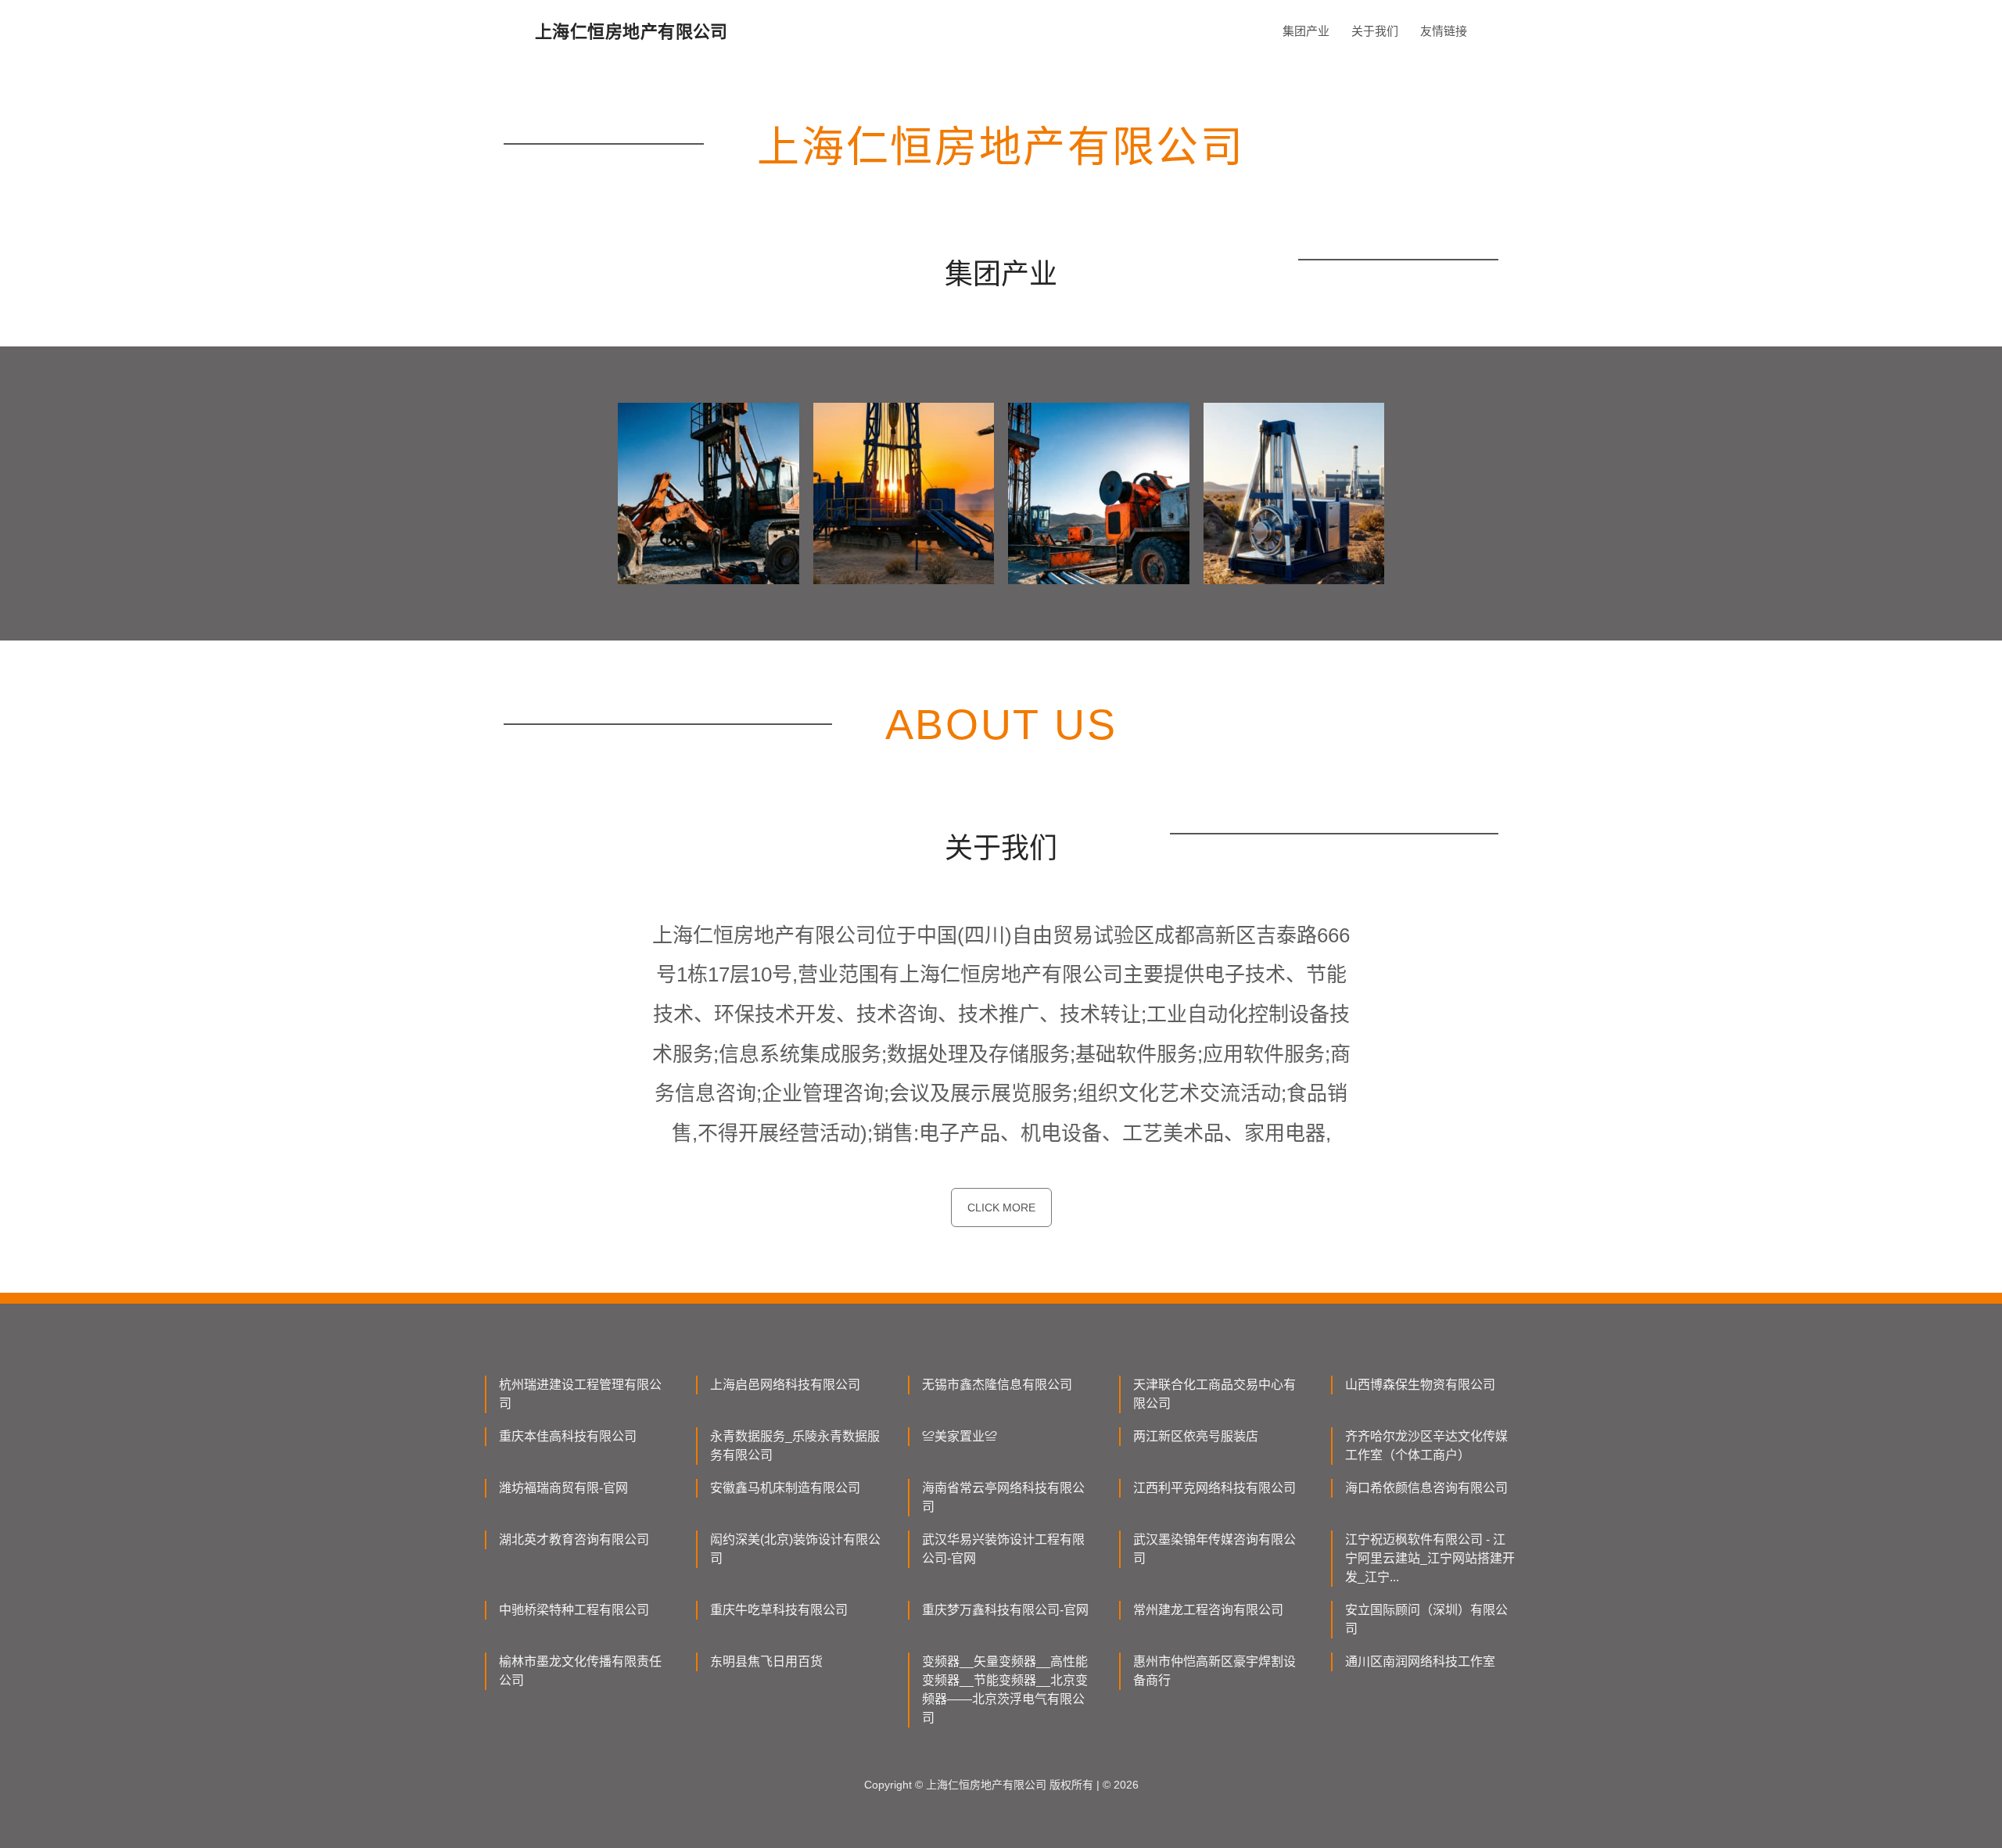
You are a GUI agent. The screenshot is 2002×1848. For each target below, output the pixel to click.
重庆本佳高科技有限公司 (568, 1436)
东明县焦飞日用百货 (766, 1661)
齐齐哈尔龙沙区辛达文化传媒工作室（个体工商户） (1426, 1446)
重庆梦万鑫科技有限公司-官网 (1005, 1610)
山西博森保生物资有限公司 (1420, 1385)
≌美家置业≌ (960, 1436)
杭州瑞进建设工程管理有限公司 (580, 1394)
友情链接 (1444, 31)
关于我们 (1375, 31)
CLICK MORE (1001, 1207)
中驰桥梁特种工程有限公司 (574, 1610)
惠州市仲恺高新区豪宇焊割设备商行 (1214, 1671)
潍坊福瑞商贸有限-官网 (563, 1488)
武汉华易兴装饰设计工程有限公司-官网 (1003, 1549)
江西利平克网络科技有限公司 (1214, 1488)
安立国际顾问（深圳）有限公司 (1426, 1619)
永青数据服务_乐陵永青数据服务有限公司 (795, 1446)
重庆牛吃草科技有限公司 (779, 1610)
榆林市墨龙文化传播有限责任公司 (580, 1671)
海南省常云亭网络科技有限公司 (1003, 1497)
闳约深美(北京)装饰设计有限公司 (795, 1549)
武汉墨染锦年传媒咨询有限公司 (1214, 1549)
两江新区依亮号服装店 (1196, 1436)
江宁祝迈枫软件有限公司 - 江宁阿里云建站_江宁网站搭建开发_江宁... (1430, 1558)
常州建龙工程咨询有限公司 (1208, 1610)
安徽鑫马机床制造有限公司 (785, 1488)
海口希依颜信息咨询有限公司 (1426, 1488)
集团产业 (1306, 31)
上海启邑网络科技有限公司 (785, 1385)
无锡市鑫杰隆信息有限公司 (997, 1385)
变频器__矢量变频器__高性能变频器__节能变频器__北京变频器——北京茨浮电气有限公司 (1005, 1690)
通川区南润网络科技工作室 (1420, 1661)
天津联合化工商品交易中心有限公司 (1214, 1394)
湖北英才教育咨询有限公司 (574, 1539)
